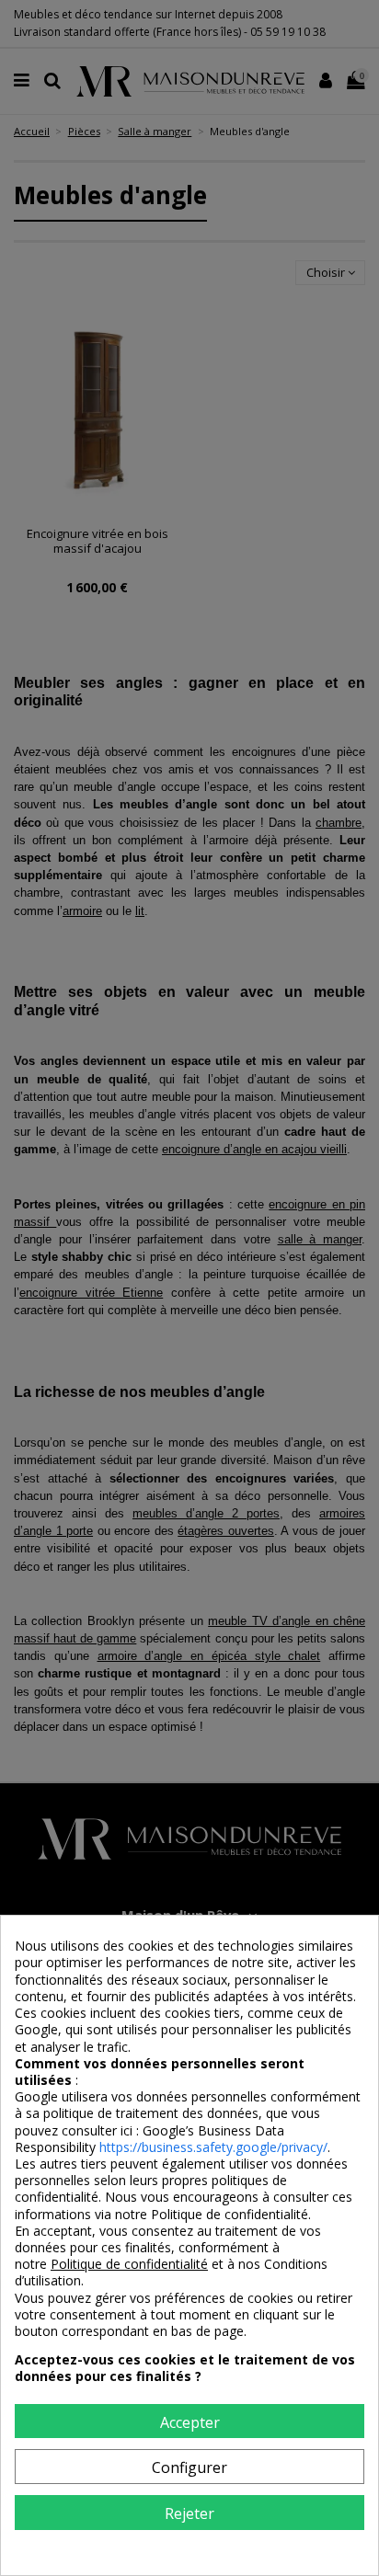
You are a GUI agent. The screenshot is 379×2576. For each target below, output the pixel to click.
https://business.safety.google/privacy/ (213, 2147)
